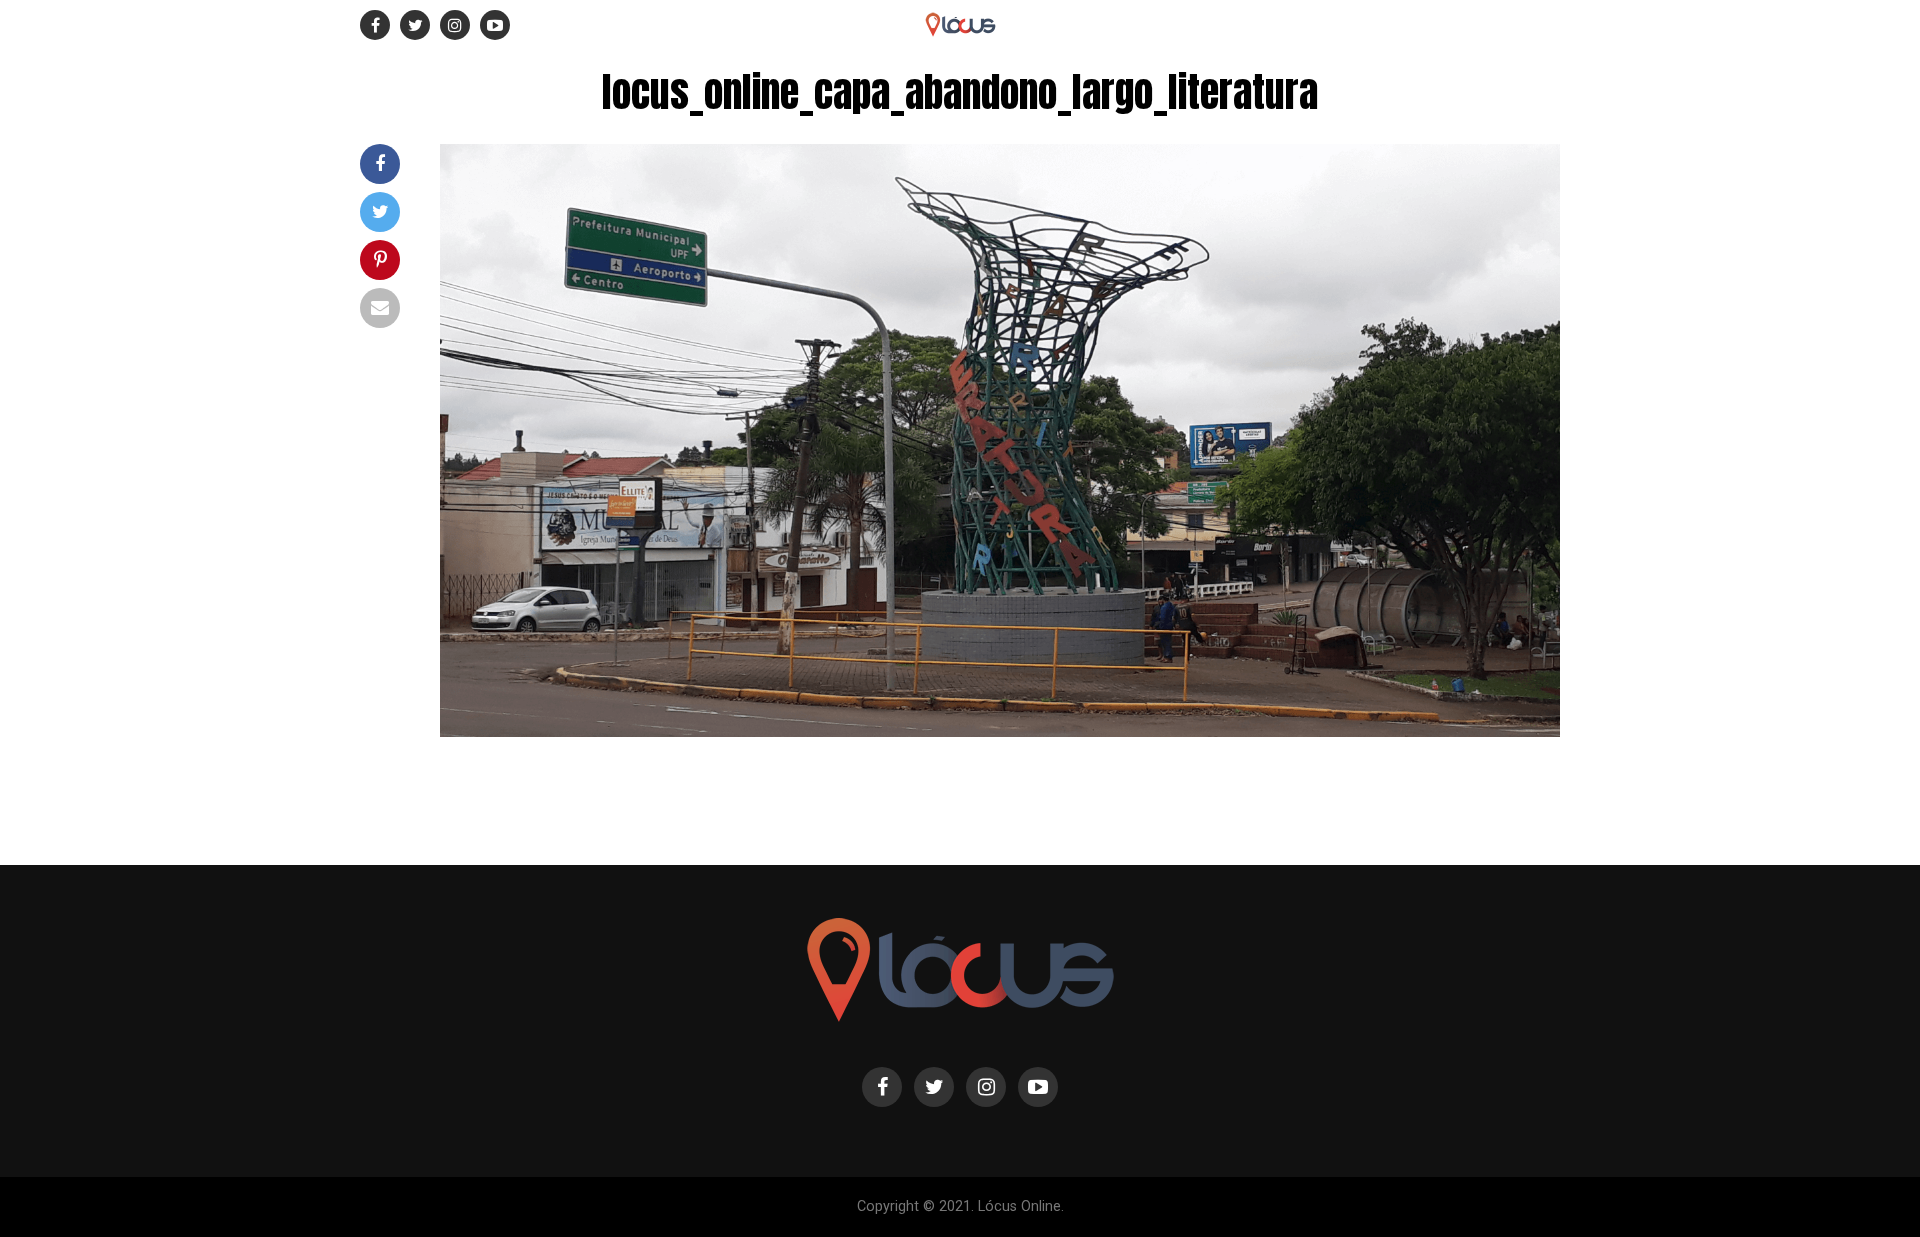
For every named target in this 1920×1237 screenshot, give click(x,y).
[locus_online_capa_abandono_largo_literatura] (1000, 731)
